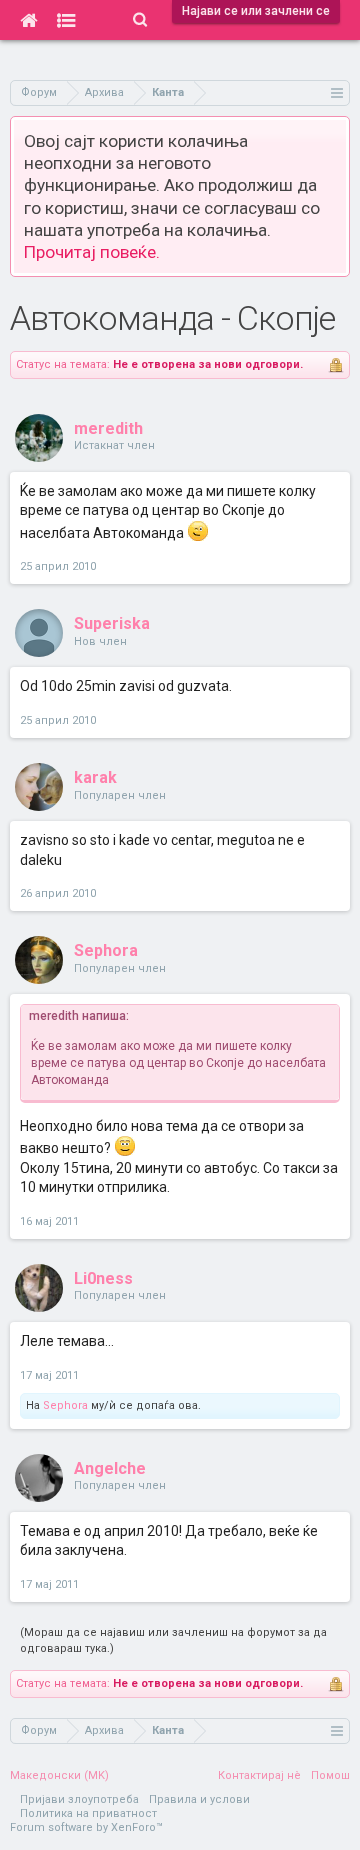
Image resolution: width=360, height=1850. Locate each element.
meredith (108, 428)
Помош (330, 1775)
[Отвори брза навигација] (337, 92)
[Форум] (66, 20)
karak (95, 777)
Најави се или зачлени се (256, 11)
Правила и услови (199, 1799)
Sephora (106, 950)
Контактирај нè (259, 1775)
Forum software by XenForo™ (86, 1827)
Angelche (110, 1468)
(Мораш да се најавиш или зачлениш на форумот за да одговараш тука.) (173, 1640)
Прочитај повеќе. (92, 252)
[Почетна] (28, 20)
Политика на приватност (88, 1813)
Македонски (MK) (59, 1775)
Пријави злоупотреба (79, 1799)
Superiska (112, 623)
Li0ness (103, 1278)
